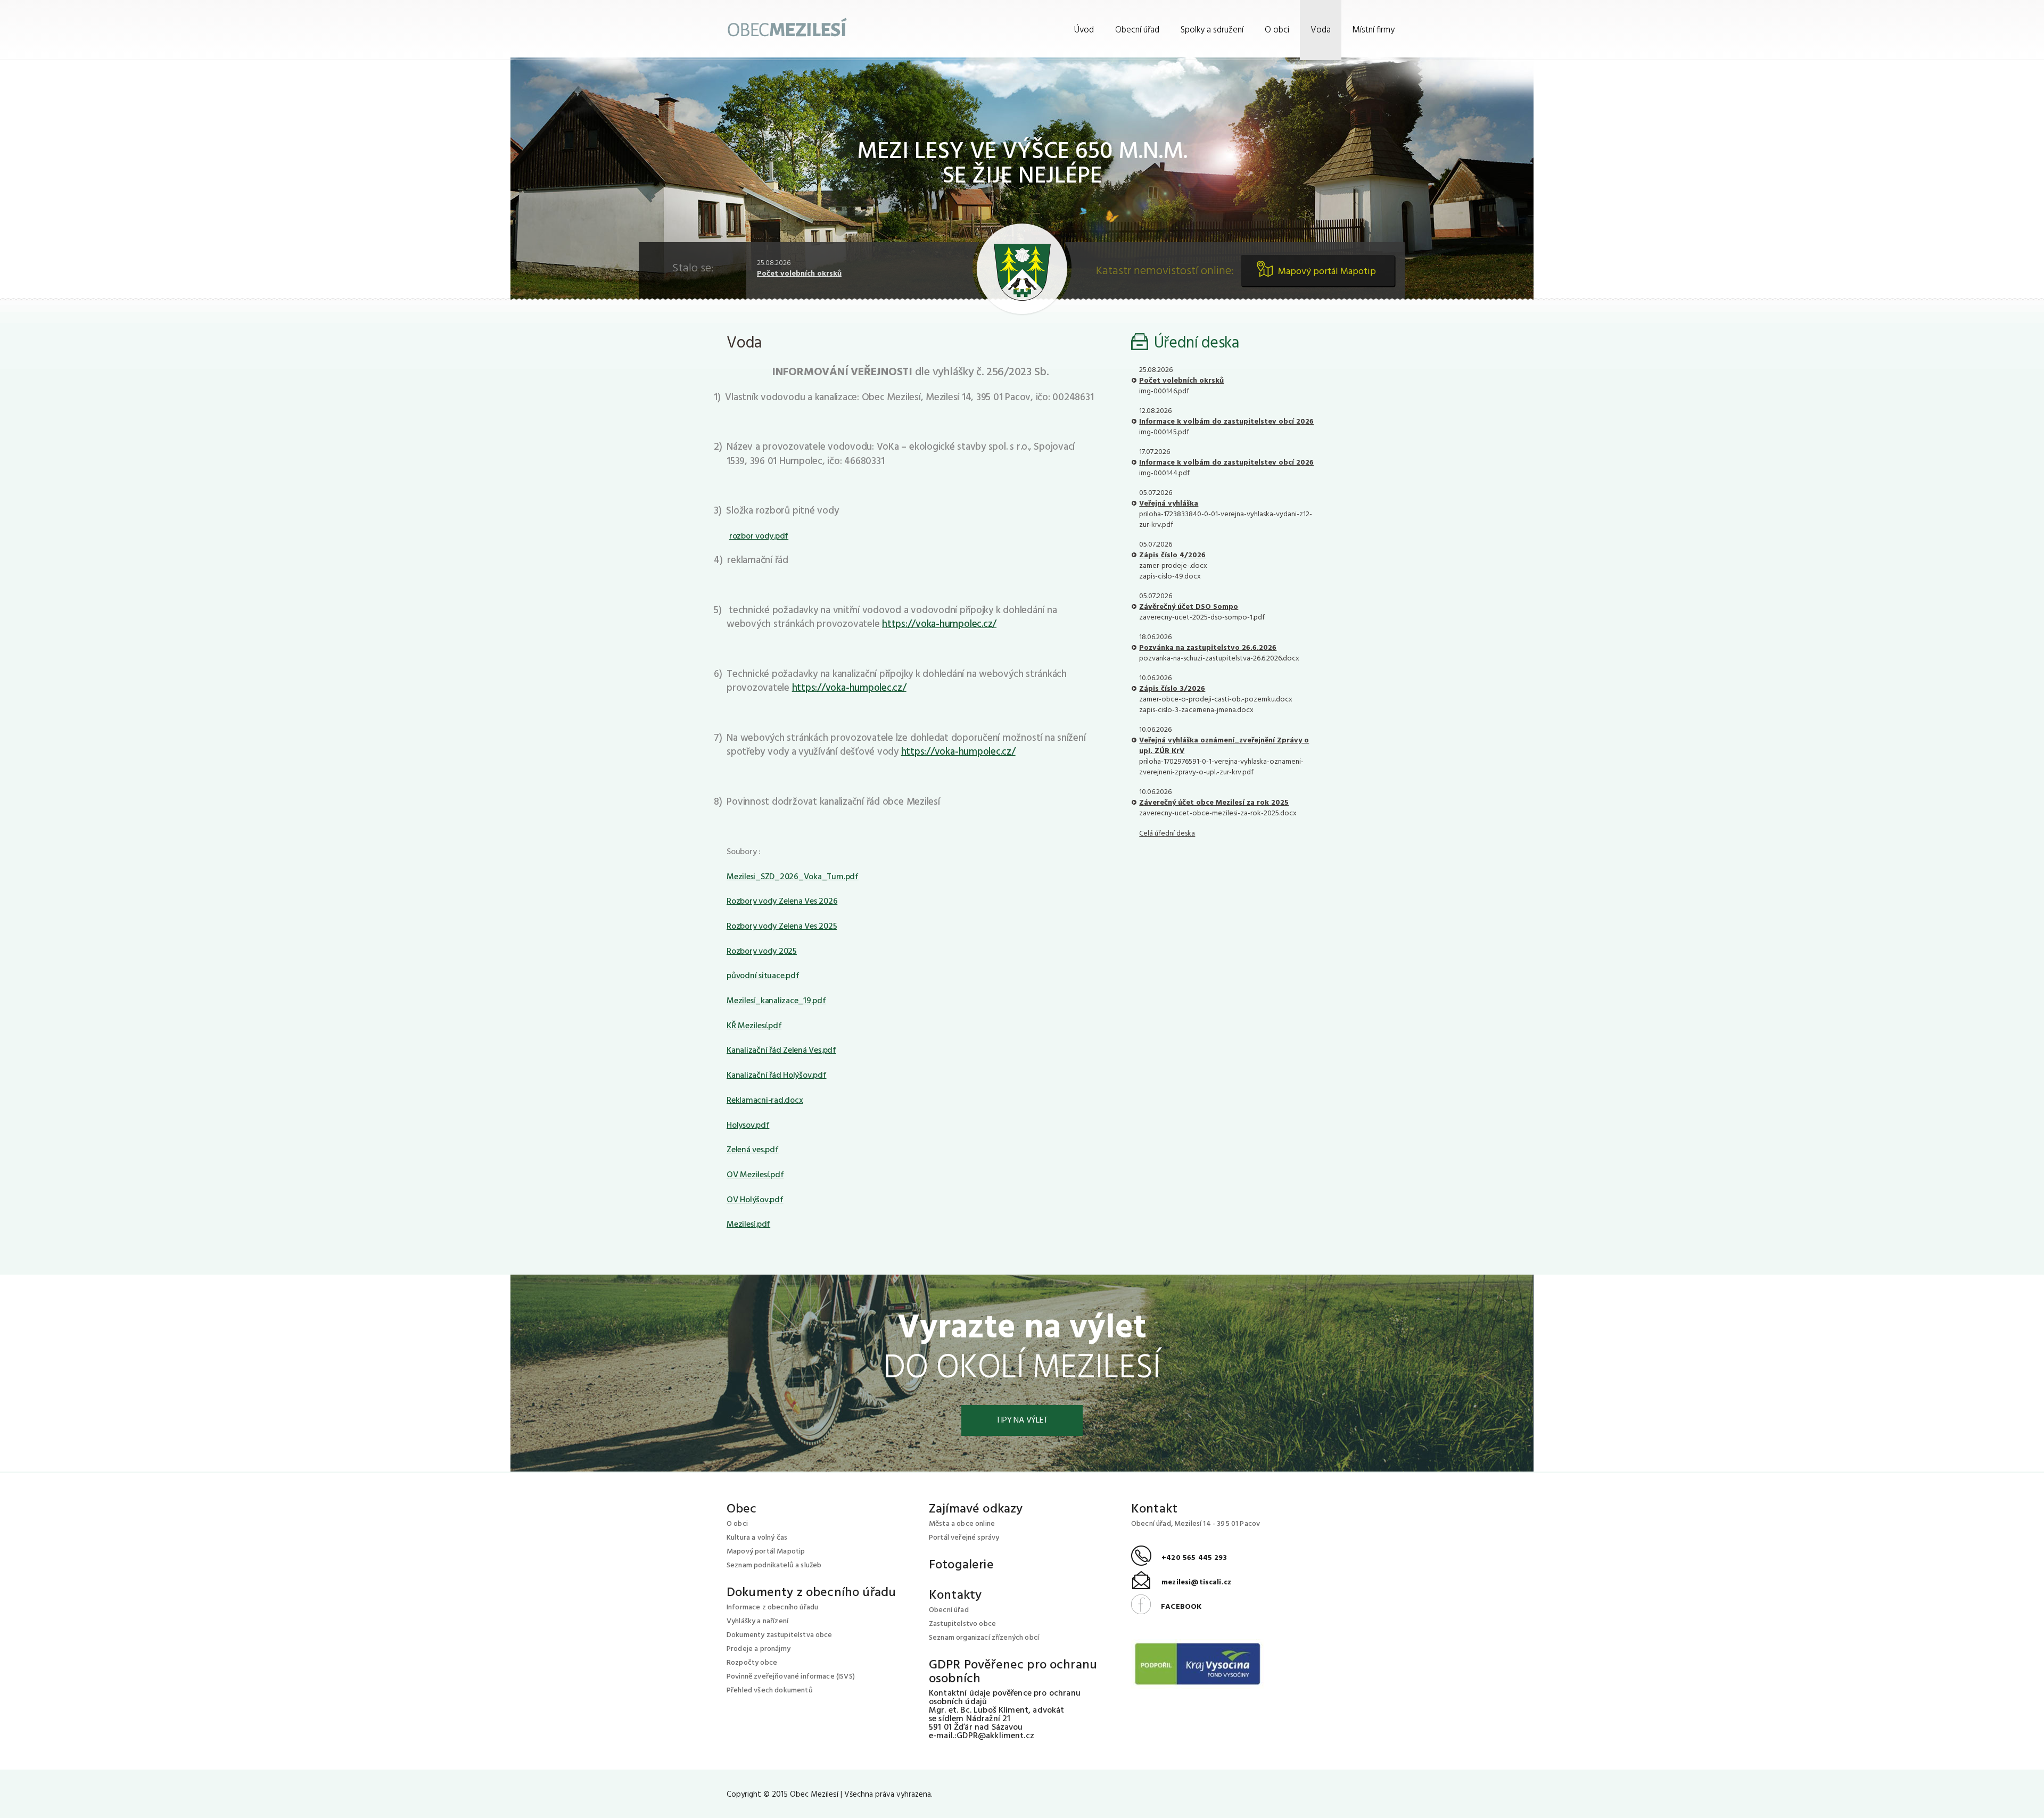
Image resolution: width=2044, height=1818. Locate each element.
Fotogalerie (961, 1565)
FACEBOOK (1166, 1607)
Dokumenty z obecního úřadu (811, 1593)
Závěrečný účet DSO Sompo (1189, 607)
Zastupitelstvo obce (962, 1624)
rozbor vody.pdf (759, 536)
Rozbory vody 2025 (762, 952)
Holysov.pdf (748, 1126)
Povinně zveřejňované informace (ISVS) (791, 1677)
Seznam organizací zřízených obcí (984, 1638)
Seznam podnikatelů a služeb (774, 1565)
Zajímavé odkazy (976, 1509)
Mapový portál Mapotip (1327, 272)
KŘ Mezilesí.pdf (754, 1026)
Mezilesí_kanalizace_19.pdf (776, 1001)
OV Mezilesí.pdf (755, 1175)
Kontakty (955, 1596)
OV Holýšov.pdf (755, 1200)
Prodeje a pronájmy (759, 1649)
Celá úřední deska (1167, 834)
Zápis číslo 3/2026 (1172, 689)
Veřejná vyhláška (1169, 504)
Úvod (1084, 30)
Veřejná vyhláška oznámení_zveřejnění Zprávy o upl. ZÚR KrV (1224, 746)
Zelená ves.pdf (753, 1150)
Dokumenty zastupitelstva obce (780, 1635)
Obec (742, 1509)
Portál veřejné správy (964, 1538)
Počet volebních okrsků (799, 274)
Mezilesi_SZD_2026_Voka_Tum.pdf (793, 877)
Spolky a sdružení (1212, 30)
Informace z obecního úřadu (772, 1608)
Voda (1321, 30)
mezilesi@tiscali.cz (1181, 1583)
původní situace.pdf (763, 976)
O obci (1277, 30)
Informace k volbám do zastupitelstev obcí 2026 (1226, 422)
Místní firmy (1373, 30)
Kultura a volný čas (757, 1538)
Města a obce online (962, 1524)
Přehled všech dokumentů (770, 1691)
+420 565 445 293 (1179, 1558)
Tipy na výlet (1022, 1420)
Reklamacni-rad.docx (765, 1101)
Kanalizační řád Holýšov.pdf (777, 1076)
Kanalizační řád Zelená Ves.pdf (781, 1051)
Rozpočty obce (752, 1663)
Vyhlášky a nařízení (757, 1621)
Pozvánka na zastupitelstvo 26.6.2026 (1208, 648)
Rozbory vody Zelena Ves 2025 (782, 927)
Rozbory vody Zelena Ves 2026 (782, 902)
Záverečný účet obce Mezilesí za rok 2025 (1214, 803)
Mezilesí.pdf (748, 1225)
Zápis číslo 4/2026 (1172, 555)
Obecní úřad (1137, 30)
